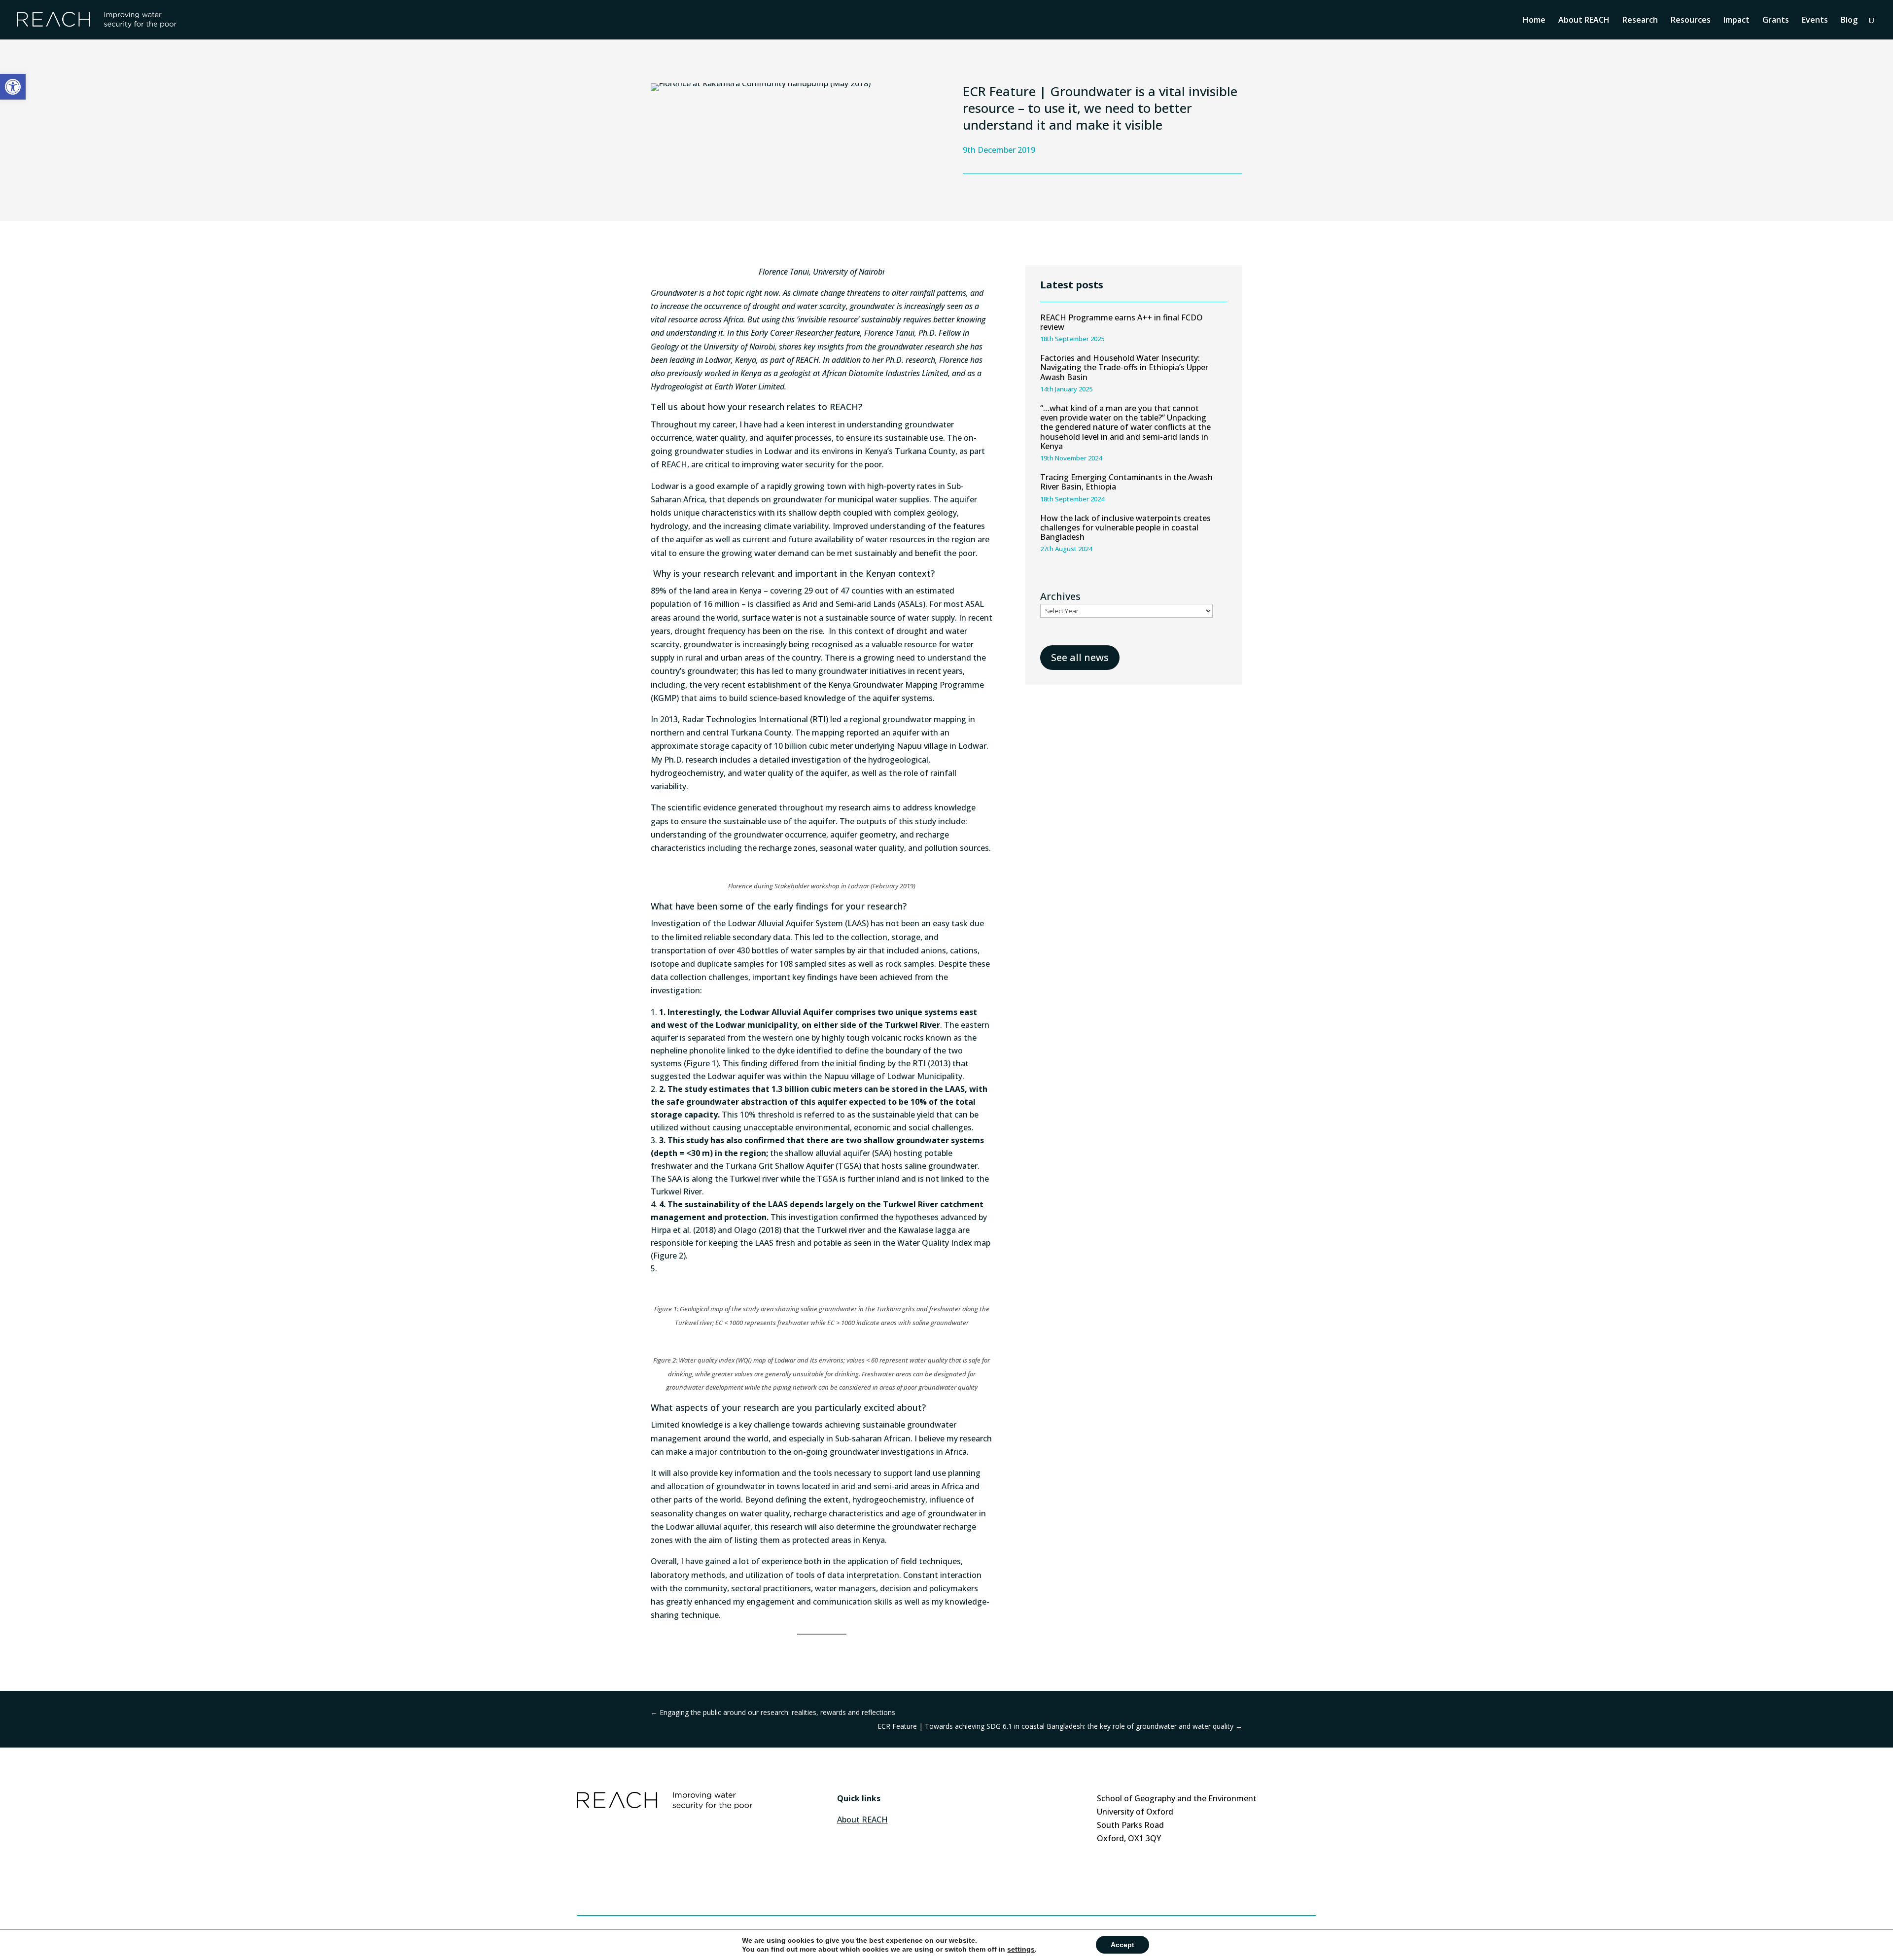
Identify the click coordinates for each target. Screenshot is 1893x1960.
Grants (1776, 21)
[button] (13, 87)
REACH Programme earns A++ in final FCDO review (1122, 322)
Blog (1849, 21)
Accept (1122, 1945)
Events (1815, 21)
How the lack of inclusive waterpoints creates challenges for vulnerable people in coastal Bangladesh (1125, 527)
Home (1534, 21)
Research (1640, 21)
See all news (1080, 657)
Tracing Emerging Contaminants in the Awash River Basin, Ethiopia (1126, 482)
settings (1021, 1949)
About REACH (1584, 21)
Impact (1736, 21)
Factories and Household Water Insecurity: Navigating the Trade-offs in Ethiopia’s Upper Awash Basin (1124, 367)
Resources (1691, 21)
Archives (1060, 596)
